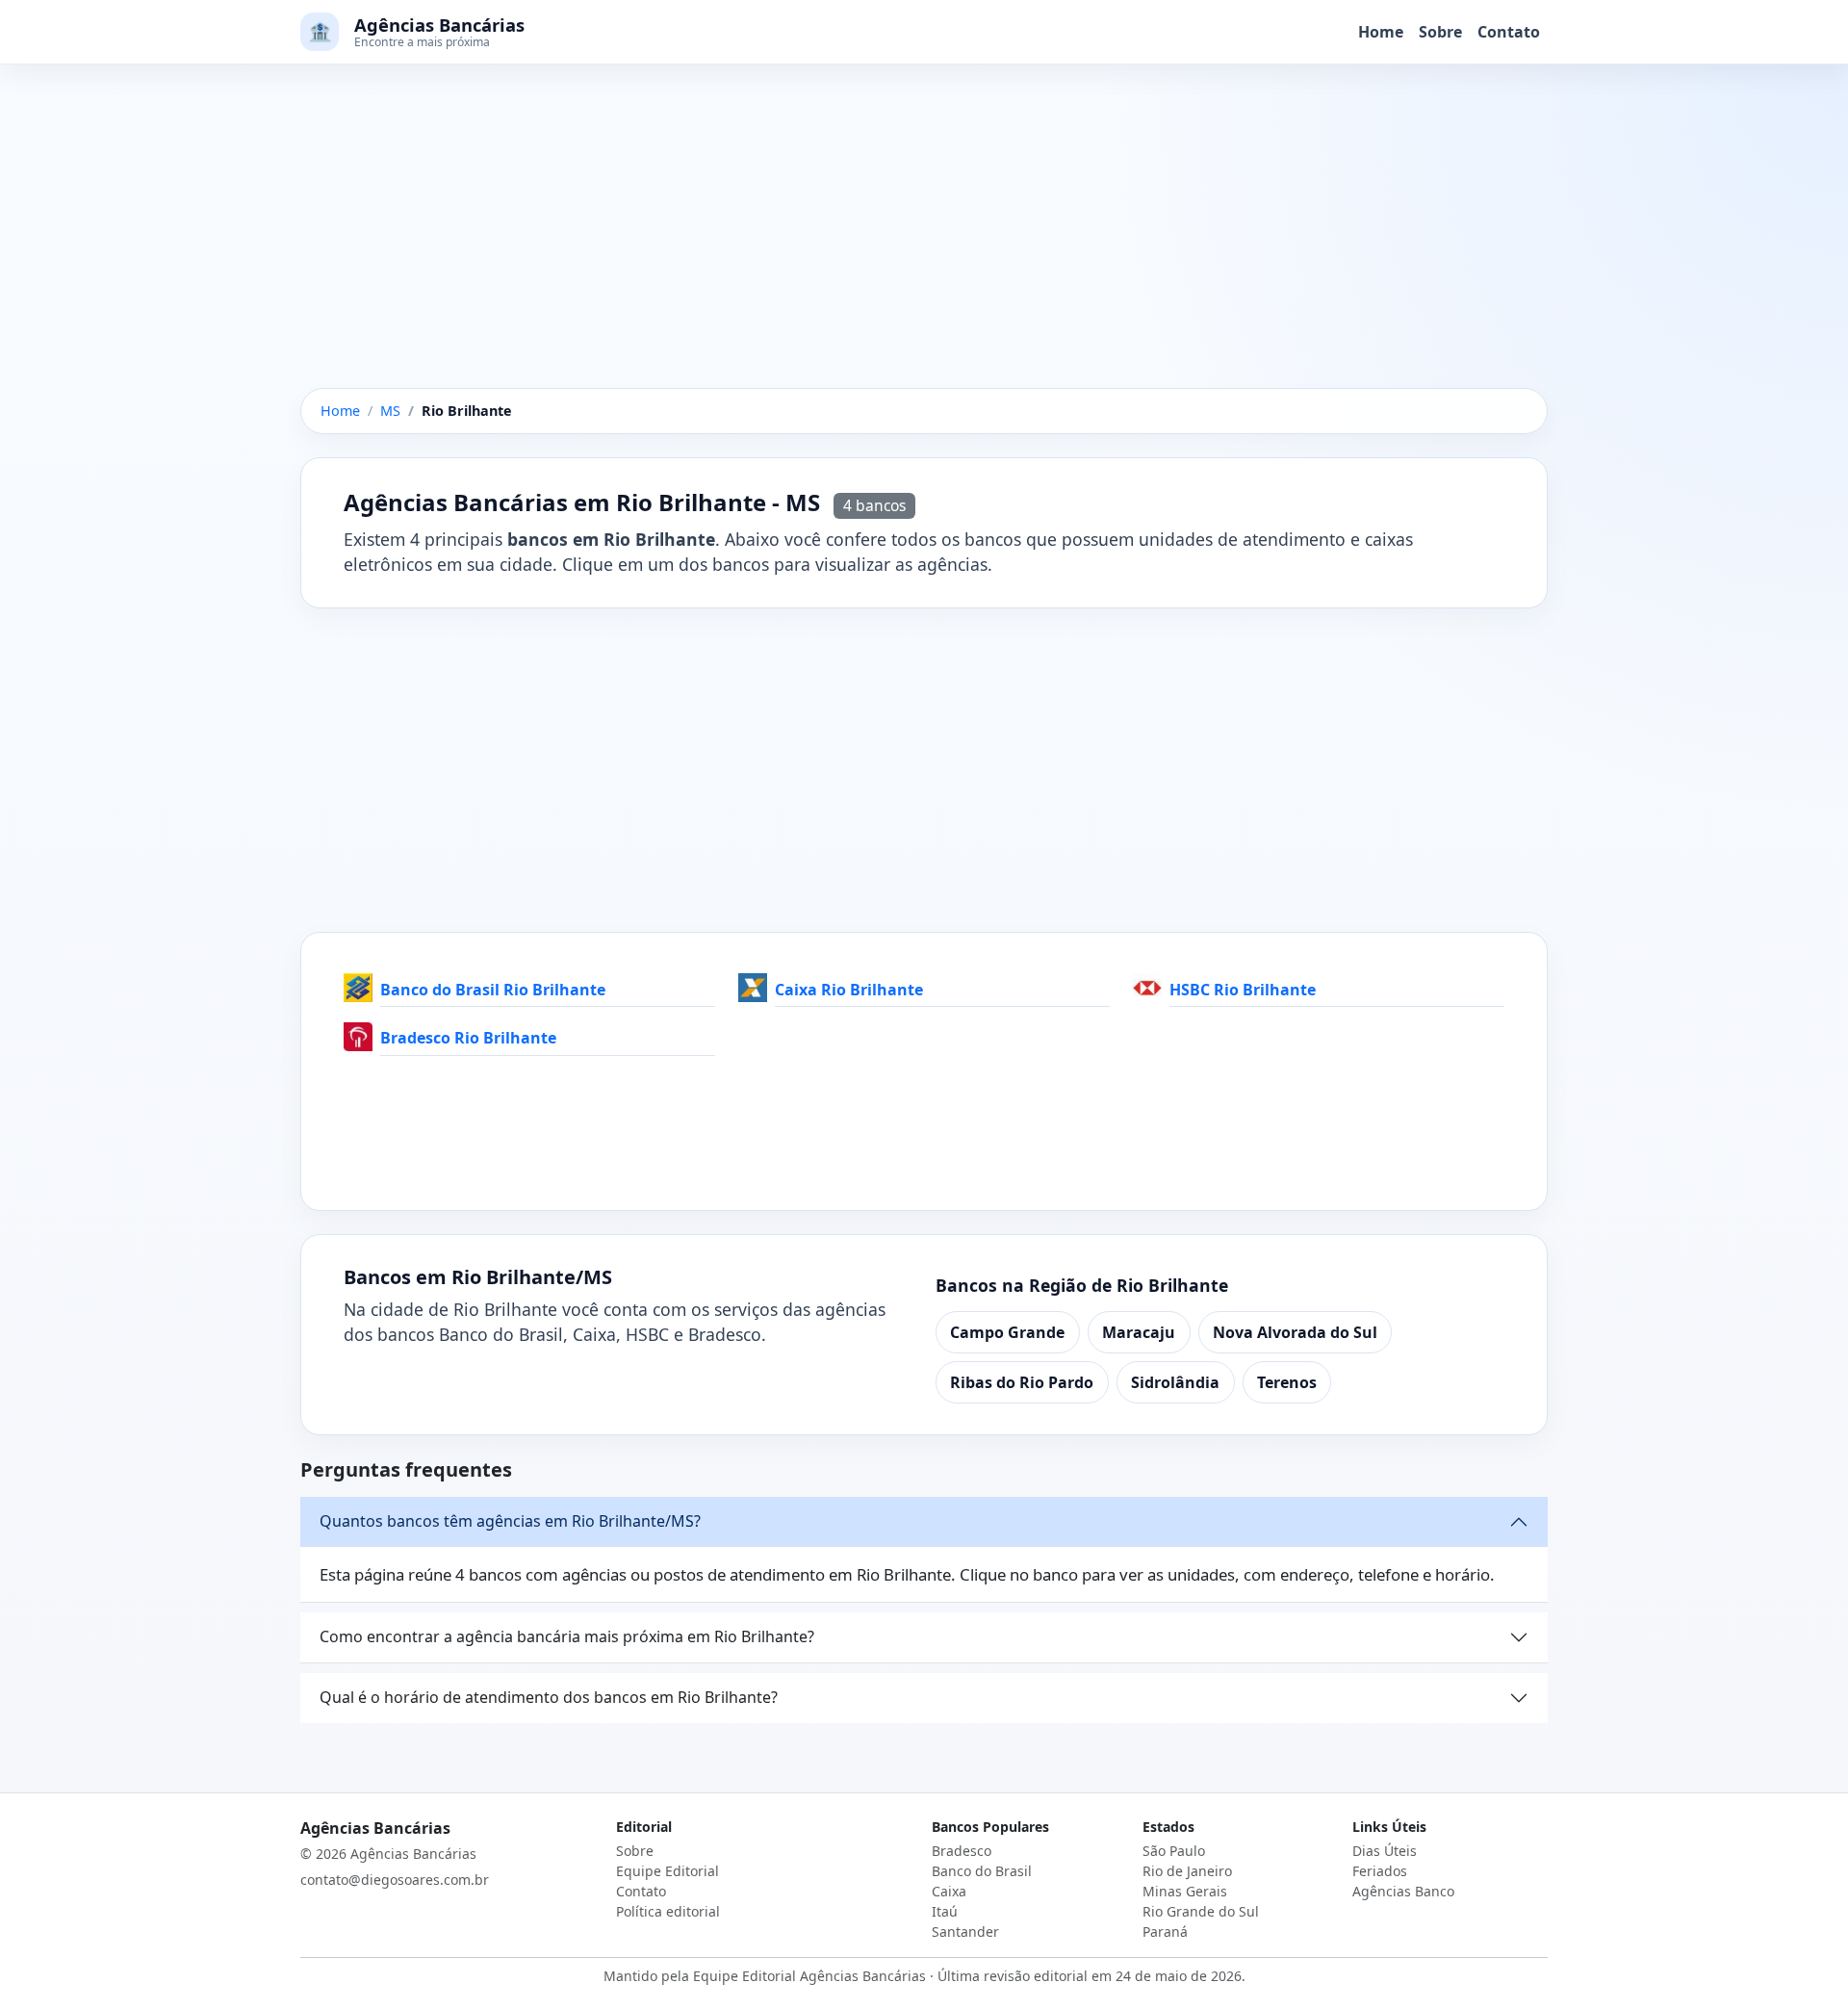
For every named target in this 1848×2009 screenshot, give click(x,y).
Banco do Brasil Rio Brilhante (493, 990)
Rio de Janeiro (1187, 1871)
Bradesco (962, 1851)
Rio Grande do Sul (1201, 1911)
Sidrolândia (1175, 1382)
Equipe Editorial (667, 1871)
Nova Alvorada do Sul (1295, 1332)
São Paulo (1174, 1851)
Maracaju (1139, 1332)
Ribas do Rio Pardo (1022, 1382)
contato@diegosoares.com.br (395, 1880)
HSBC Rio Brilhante (1243, 990)
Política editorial (668, 1911)
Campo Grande (1007, 1332)
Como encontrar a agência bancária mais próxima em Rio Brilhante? (567, 1636)
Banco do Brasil (982, 1871)
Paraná (1165, 1932)
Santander (965, 1932)
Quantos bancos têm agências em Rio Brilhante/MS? (510, 1521)
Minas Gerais (1185, 1891)
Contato (1509, 32)
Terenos (1287, 1382)
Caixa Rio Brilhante (849, 990)
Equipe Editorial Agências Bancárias (809, 1976)
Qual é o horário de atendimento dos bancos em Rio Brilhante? (549, 1697)
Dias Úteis (1385, 1851)
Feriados (1380, 1871)
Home (1381, 32)
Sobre (1440, 32)
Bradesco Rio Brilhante (468, 1038)
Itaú (945, 1911)
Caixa (949, 1891)
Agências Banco (1403, 1891)
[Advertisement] (924, 245)
